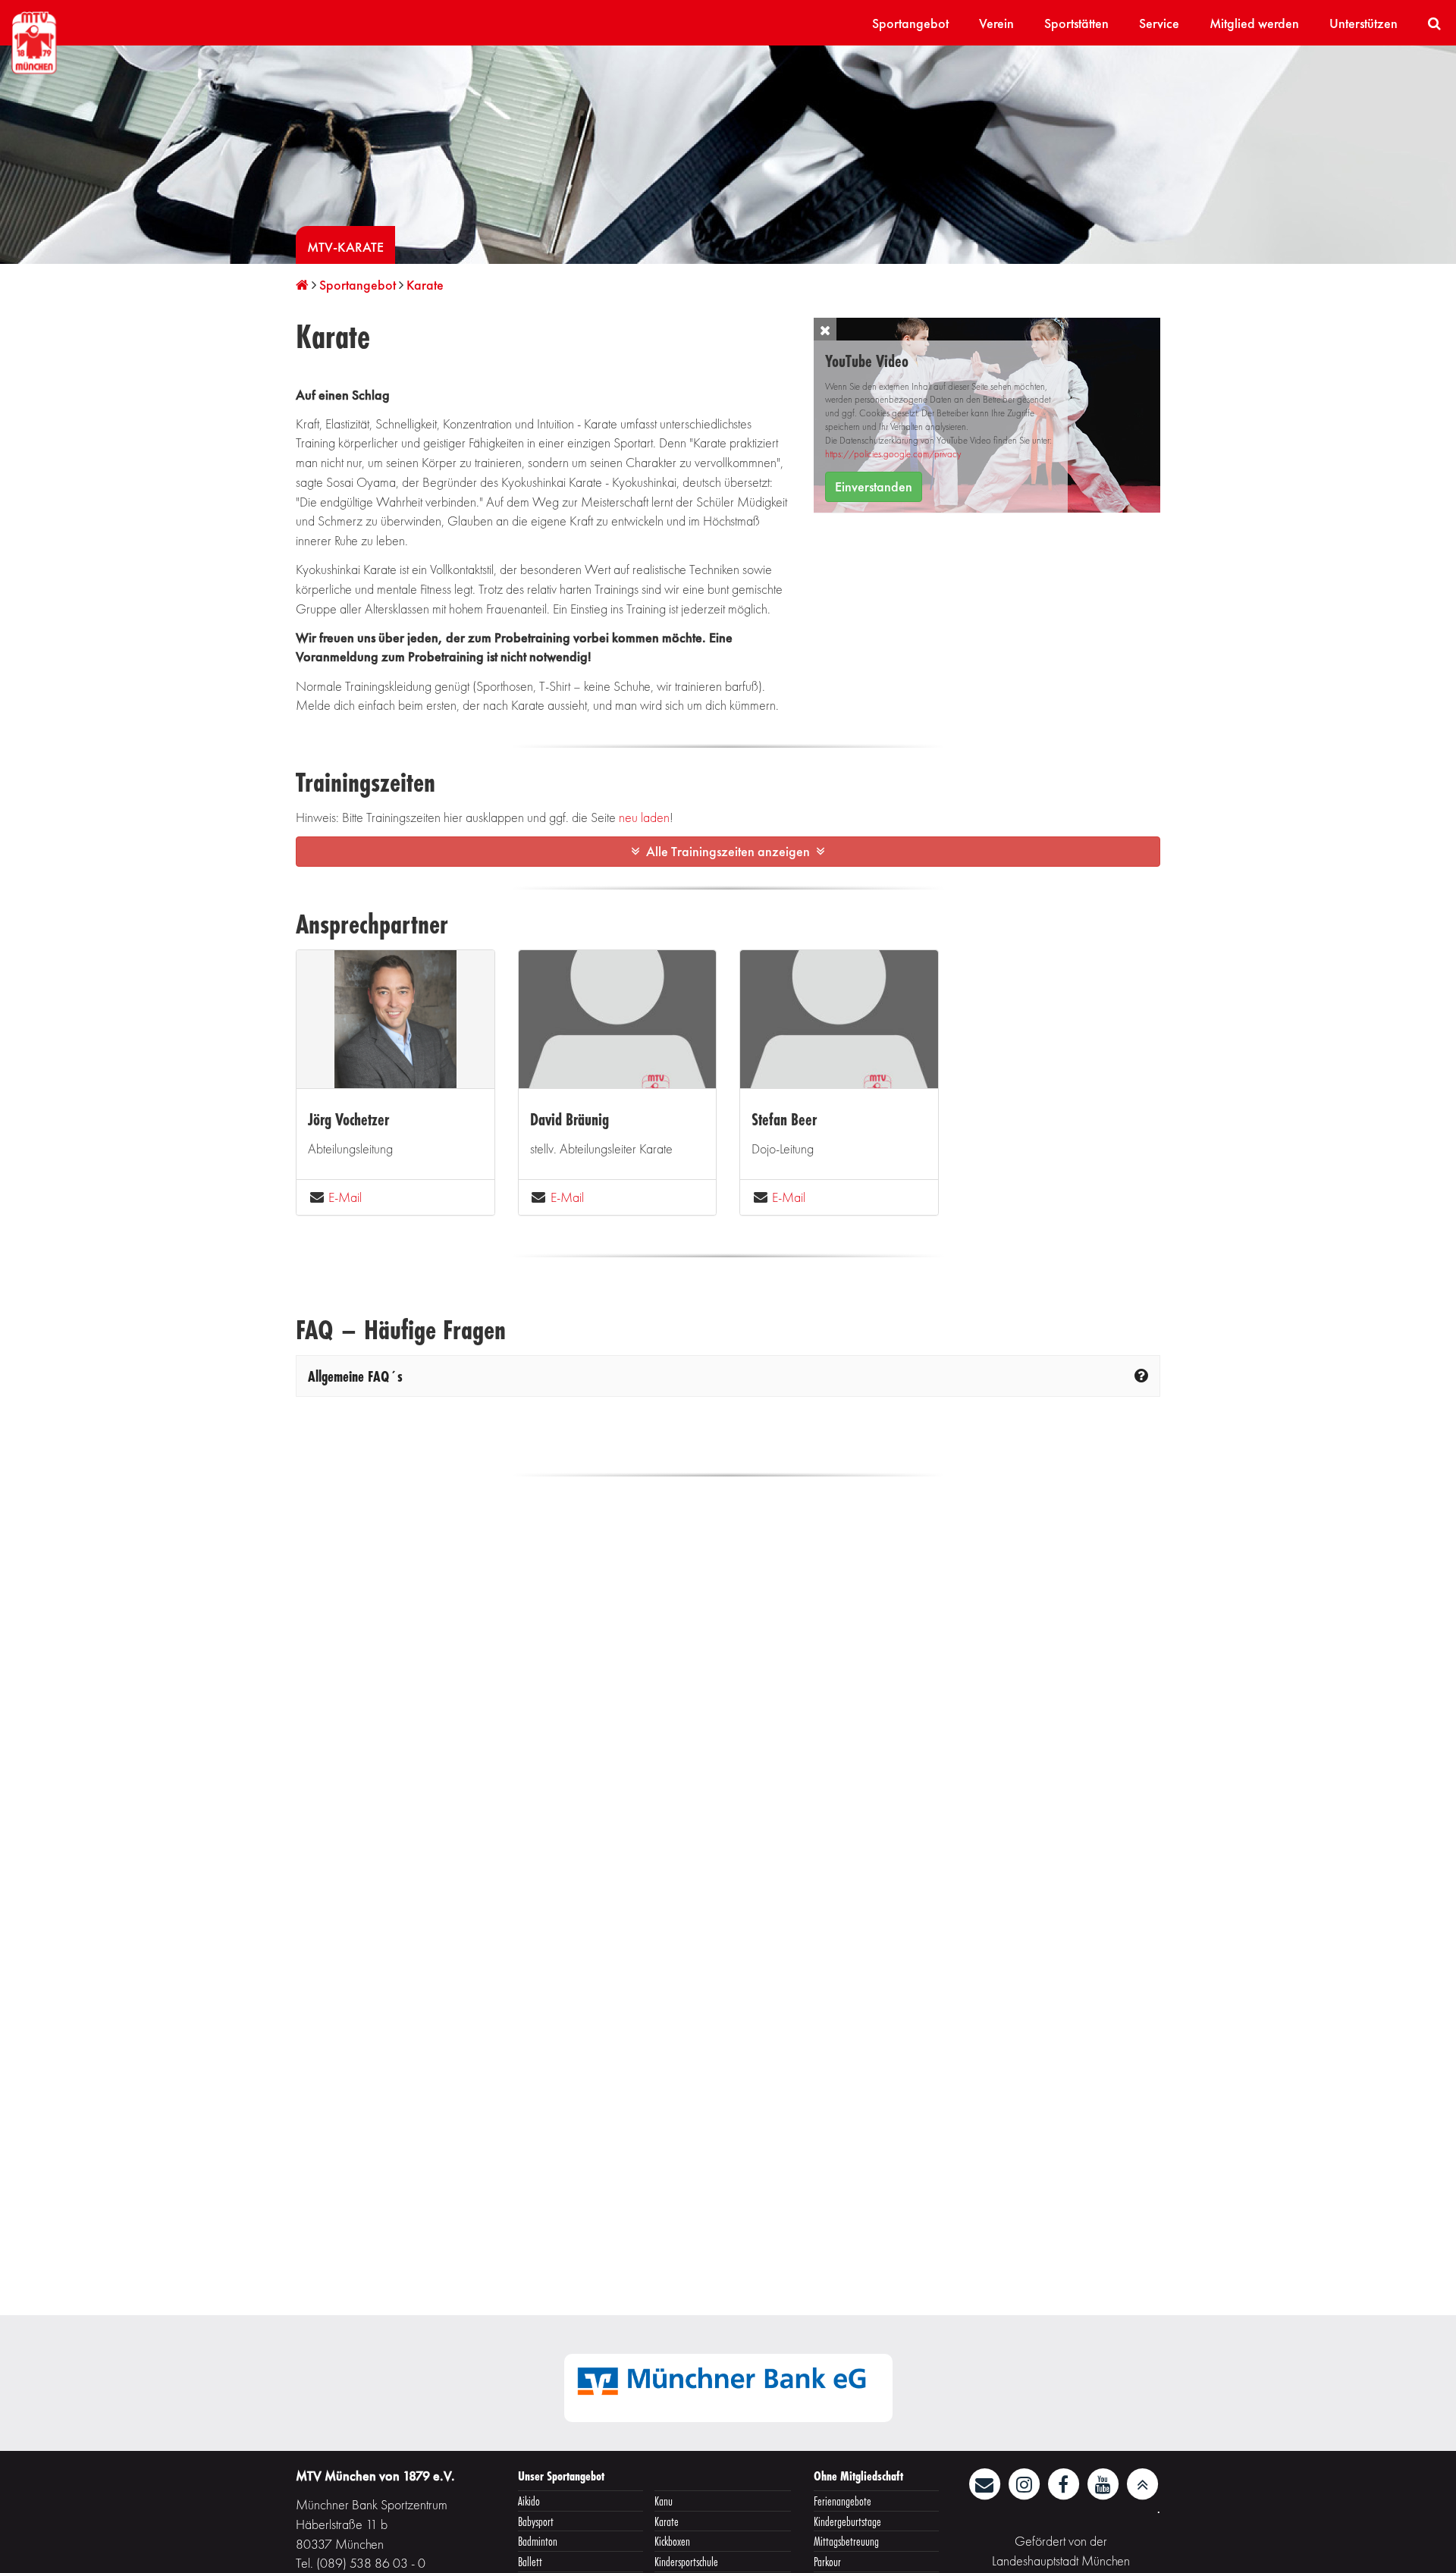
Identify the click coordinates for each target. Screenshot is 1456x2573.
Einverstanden (874, 486)
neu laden (644, 817)
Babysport (536, 2521)
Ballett (530, 2561)
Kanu (664, 2501)
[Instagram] (1025, 2482)
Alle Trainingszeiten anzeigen (728, 851)
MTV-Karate (345, 247)
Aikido (529, 2501)
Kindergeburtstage (847, 2521)
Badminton (538, 2541)
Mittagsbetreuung (846, 2541)
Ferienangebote (843, 2501)
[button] (825, 329)
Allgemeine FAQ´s (355, 1376)
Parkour (827, 2561)
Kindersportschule (686, 2561)
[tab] (728, 1376)
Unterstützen (1363, 23)
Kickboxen (672, 2541)
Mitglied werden (1254, 23)
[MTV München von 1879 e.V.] (34, 41)
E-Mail (345, 1197)
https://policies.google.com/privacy (893, 454)
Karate (667, 2521)
